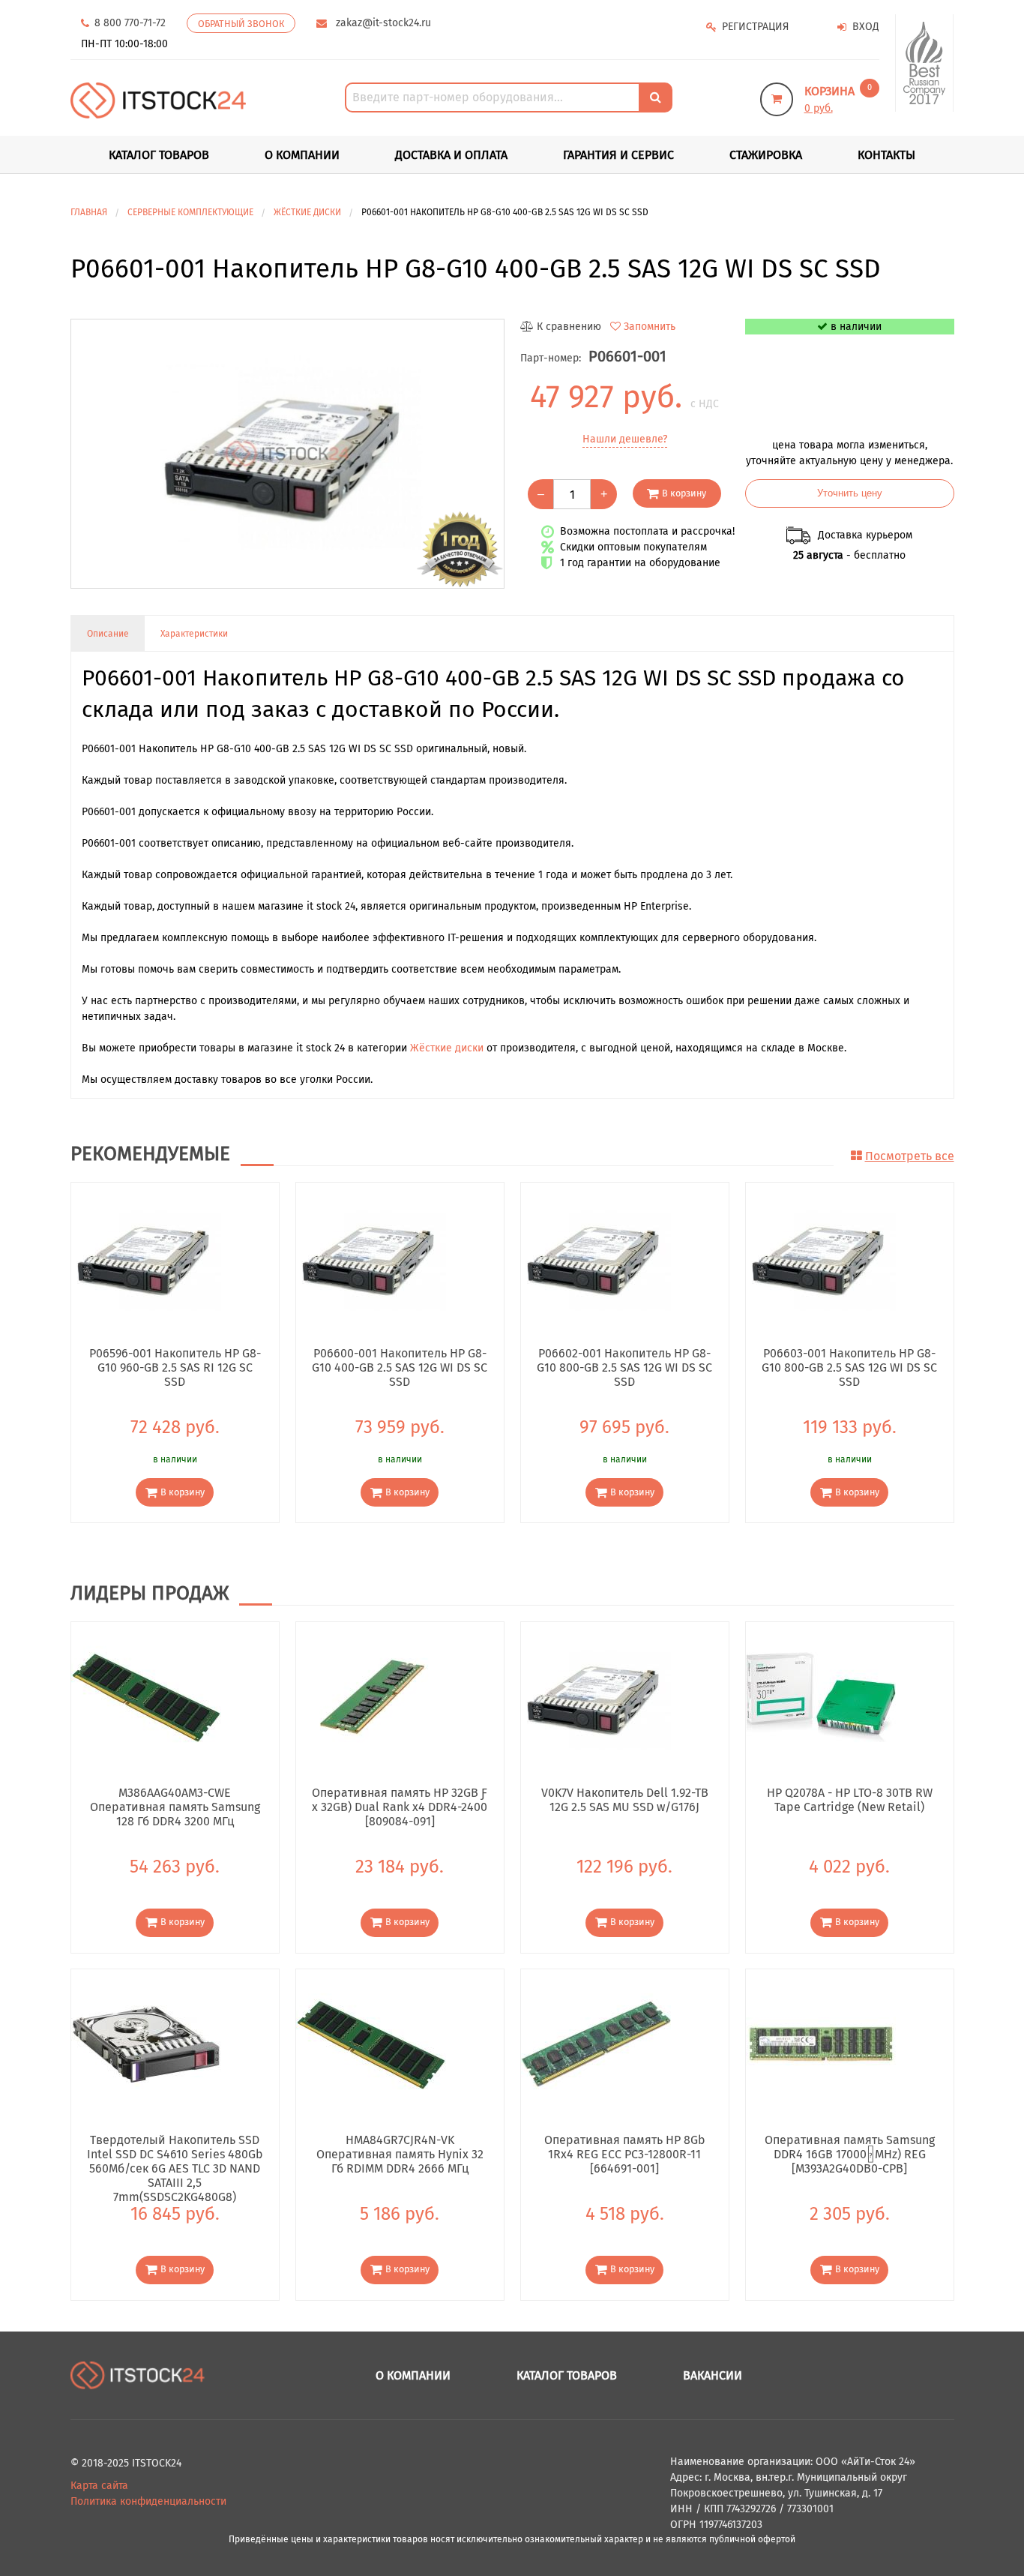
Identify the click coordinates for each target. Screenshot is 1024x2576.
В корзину (684, 493)
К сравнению (569, 327)
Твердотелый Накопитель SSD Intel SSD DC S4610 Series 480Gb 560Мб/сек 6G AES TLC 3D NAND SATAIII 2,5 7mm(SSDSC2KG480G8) (175, 2154)
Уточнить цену (850, 493)
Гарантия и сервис (618, 155)
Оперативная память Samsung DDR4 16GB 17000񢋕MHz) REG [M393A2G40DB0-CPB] (850, 2154)
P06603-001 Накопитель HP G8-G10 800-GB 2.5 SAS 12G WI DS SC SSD (849, 1367)
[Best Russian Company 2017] (925, 63)
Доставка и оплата (451, 155)
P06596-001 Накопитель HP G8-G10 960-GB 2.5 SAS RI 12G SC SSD (175, 1367)
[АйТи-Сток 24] (159, 100)
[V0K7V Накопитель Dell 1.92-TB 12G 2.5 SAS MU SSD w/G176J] (596, 1697)
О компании (302, 155)
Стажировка (766, 155)
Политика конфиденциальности (148, 2501)
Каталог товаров (567, 2375)
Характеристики (194, 634)
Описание (108, 634)
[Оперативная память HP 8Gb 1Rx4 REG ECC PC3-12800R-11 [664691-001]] (596, 2043)
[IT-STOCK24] (138, 2375)
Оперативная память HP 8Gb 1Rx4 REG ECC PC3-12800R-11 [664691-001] (625, 2154)
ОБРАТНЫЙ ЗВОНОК (241, 24)
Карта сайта (99, 2486)
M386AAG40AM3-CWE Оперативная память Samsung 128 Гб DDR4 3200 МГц (175, 1807)
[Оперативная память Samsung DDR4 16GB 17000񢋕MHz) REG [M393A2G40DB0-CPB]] (821, 2043)
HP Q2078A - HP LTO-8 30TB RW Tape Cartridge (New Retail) (850, 1800)
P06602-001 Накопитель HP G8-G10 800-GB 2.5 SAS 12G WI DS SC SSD (624, 1367)
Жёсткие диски (447, 1048)
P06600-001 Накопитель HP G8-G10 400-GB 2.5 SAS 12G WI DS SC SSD (400, 1367)
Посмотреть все (910, 1156)
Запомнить (650, 327)
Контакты (886, 155)
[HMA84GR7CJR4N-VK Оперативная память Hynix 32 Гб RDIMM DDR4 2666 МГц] (371, 2043)
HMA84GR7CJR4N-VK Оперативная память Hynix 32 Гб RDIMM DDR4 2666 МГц (400, 2154)
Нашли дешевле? (625, 439)
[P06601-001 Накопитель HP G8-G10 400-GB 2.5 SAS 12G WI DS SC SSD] (287, 454)
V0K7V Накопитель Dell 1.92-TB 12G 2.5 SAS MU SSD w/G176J (625, 1800)
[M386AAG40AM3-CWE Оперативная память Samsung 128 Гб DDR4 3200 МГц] (146, 1697)
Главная (89, 212)
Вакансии (713, 2375)
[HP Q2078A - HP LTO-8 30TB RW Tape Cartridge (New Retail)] (821, 1697)
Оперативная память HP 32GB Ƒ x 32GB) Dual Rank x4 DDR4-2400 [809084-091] (400, 1807)
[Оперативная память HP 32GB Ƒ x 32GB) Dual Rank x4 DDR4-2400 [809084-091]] (371, 1697)
